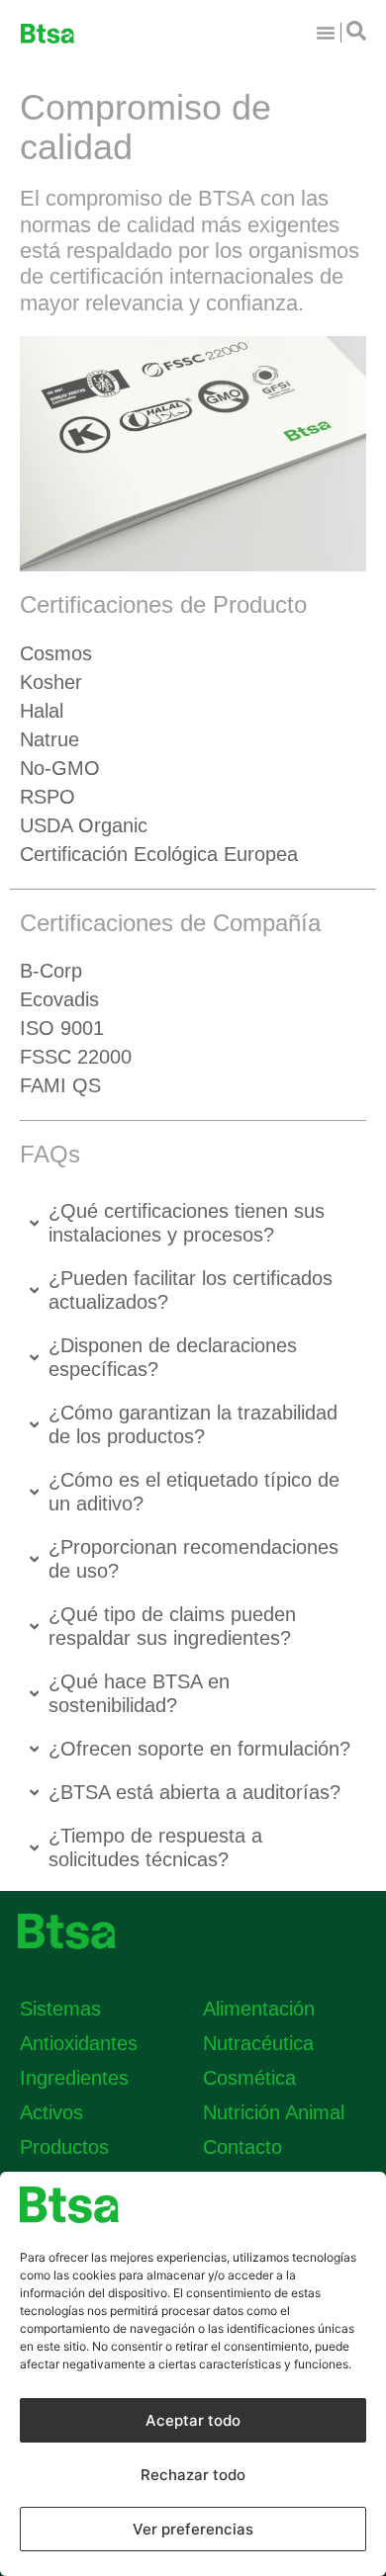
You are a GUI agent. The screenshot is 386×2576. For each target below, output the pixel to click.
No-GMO (60, 768)
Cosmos (56, 653)
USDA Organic (84, 825)
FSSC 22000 (76, 1057)
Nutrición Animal (274, 2112)
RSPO (48, 797)
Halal (42, 711)
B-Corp (51, 971)
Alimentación (259, 2009)
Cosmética (249, 2078)
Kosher (51, 682)
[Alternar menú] (326, 33)
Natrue (49, 739)
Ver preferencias (193, 2529)
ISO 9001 (62, 1028)
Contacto (242, 2147)
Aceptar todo (193, 2420)
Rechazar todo (193, 2475)
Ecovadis (59, 999)
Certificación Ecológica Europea (159, 854)
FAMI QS (60, 1085)
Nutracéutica (258, 2043)
